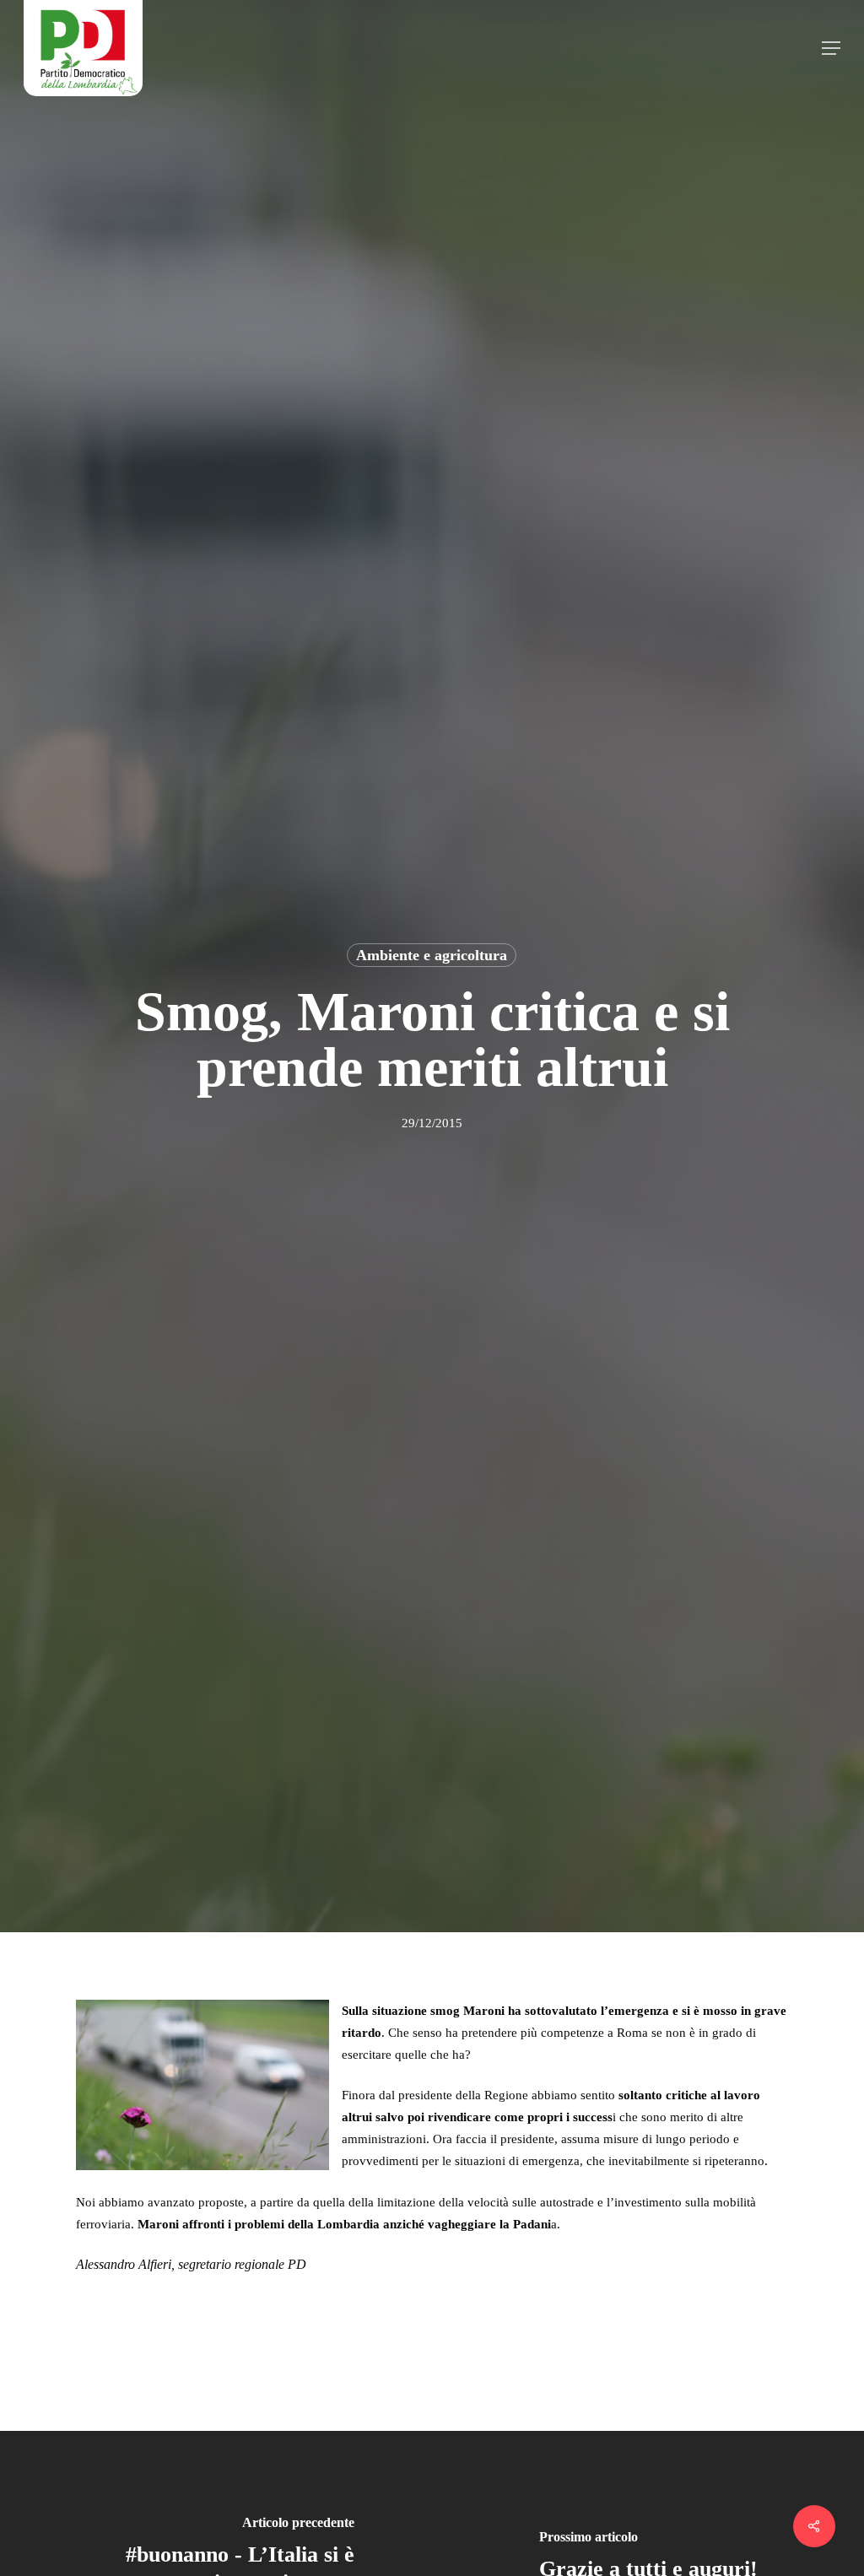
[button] (831, 48)
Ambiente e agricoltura (432, 955)
